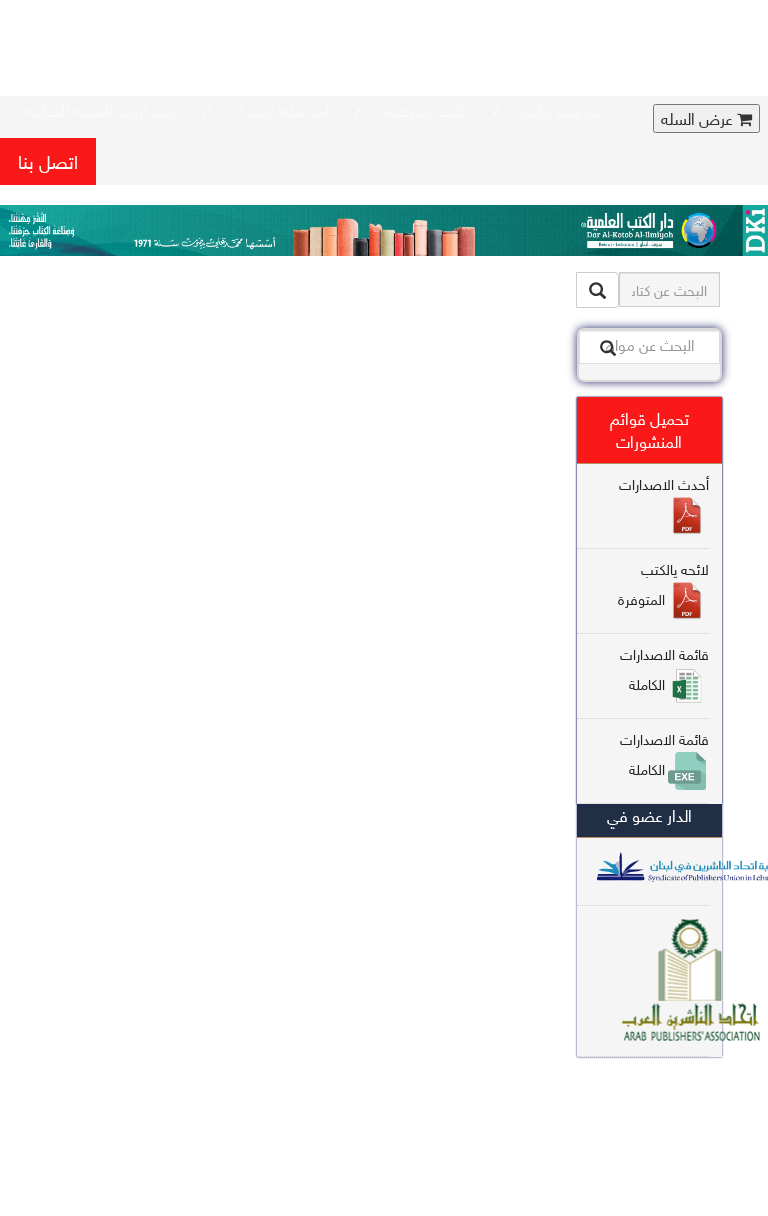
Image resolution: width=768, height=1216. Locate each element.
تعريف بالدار (560, 108)
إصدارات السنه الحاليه (102, 108)
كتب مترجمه (423, 108)
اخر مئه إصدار (279, 108)
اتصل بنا (48, 160)
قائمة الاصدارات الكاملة (664, 668)
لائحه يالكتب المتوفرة (663, 583)
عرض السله (699, 118)
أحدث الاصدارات (664, 483)
